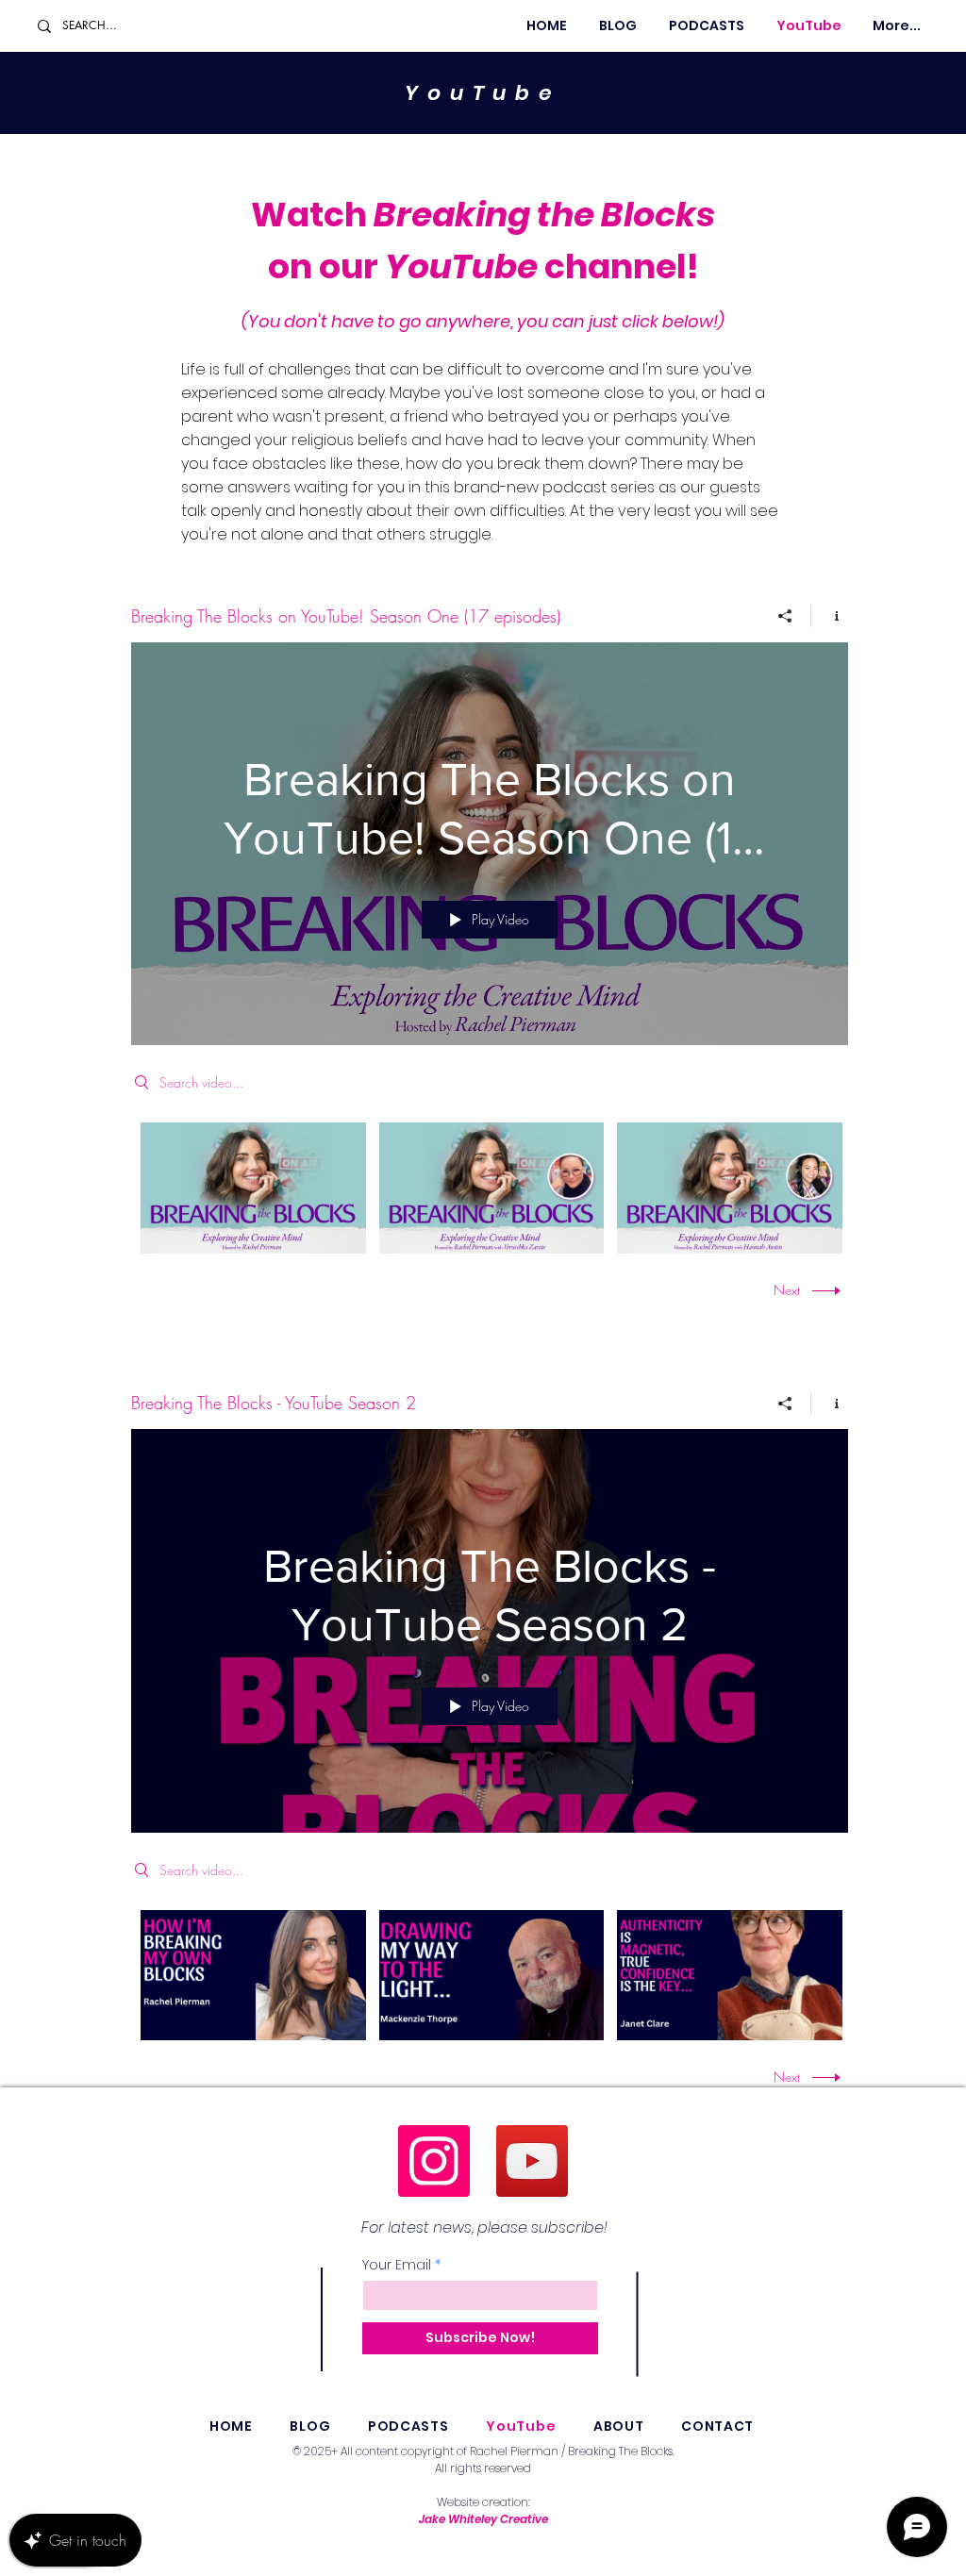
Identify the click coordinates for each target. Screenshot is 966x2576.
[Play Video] (253, 1188)
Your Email (397, 2265)
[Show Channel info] (830, 616)
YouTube (483, 93)
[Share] (785, 616)
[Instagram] (434, 2161)
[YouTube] (532, 2161)
